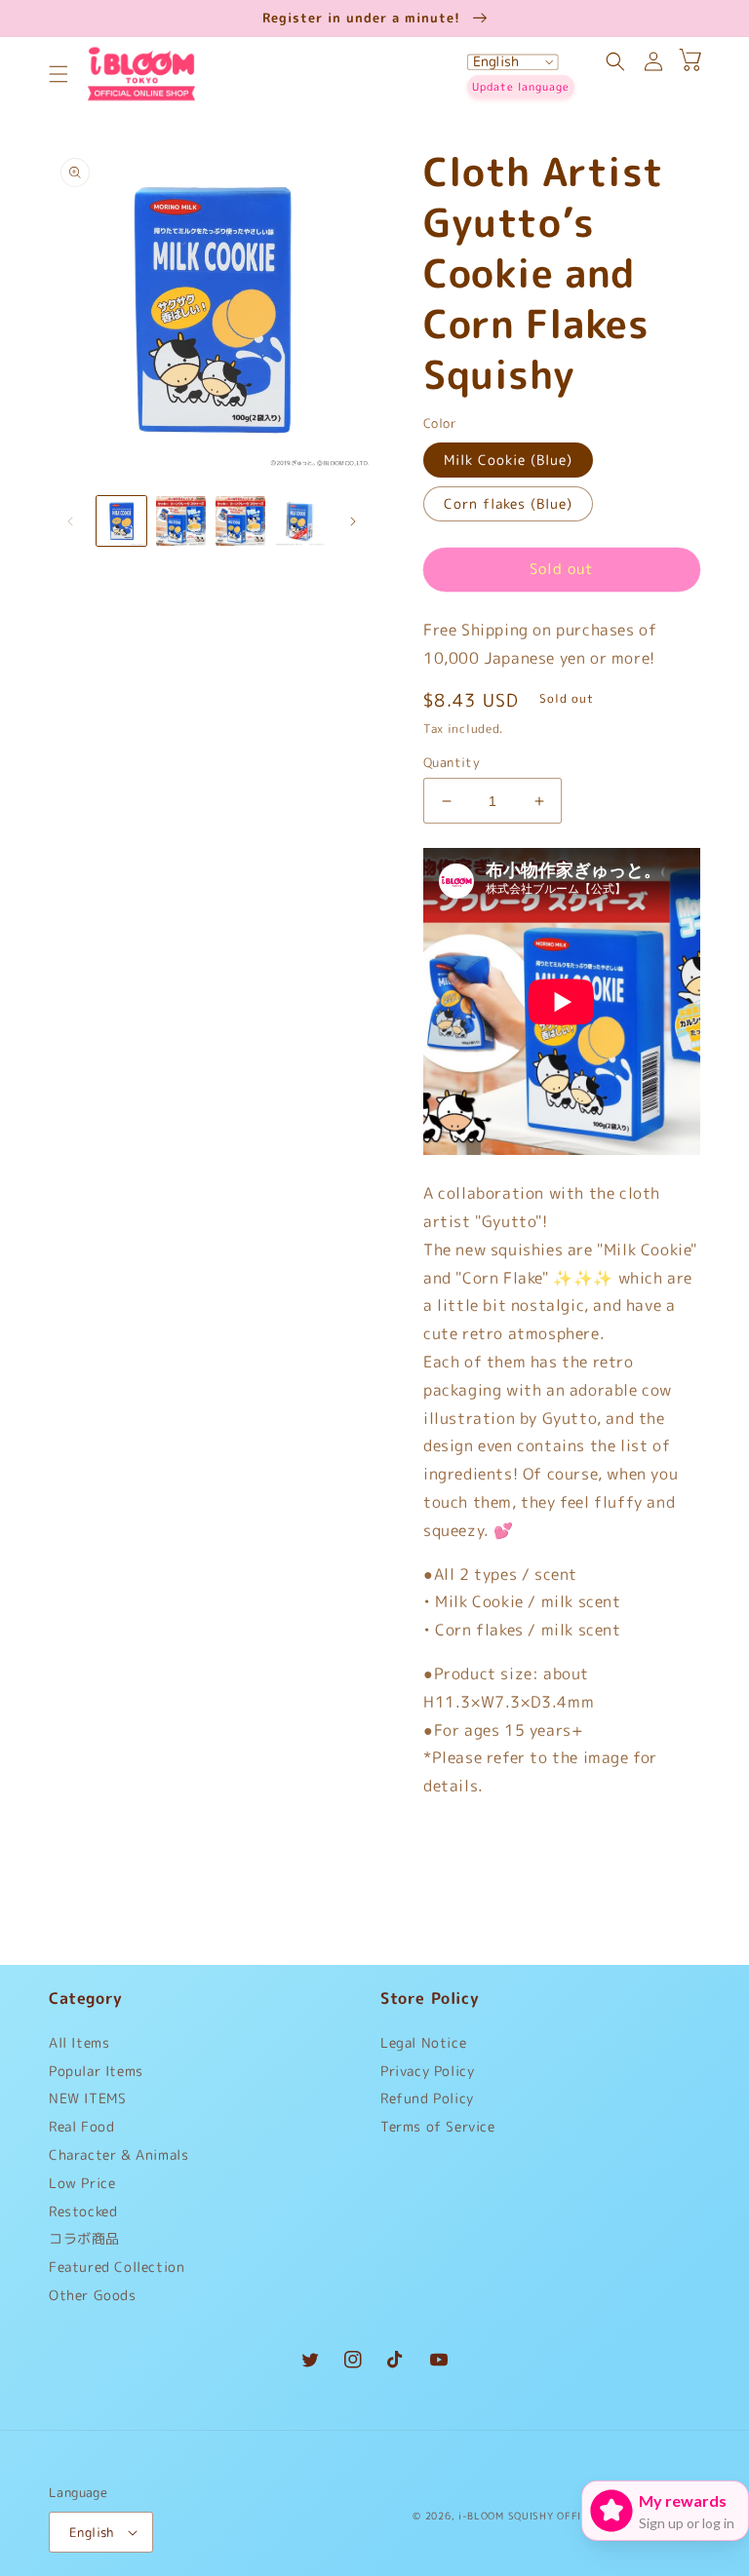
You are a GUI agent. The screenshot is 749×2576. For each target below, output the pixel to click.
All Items (79, 2047)
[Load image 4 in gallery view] (300, 521)
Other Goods (93, 2295)
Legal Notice (423, 2047)
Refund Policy (427, 2098)
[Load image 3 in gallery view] (240, 521)
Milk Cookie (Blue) (508, 460)
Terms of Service (438, 2126)
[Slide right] (353, 521)
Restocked (83, 2211)
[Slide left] (70, 521)
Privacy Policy (427, 2071)
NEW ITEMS (87, 2098)
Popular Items (96, 2071)
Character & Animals (118, 2154)
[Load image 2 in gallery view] (181, 521)
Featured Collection (117, 2267)
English (92, 2532)
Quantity (452, 762)
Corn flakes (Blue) (508, 503)
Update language (521, 87)
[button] (59, 74)
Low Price (82, 2183)
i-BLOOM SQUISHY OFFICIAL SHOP (547, 2516)
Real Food (81, 2126)
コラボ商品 (84, 2238)
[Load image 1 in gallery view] (121, 521)
